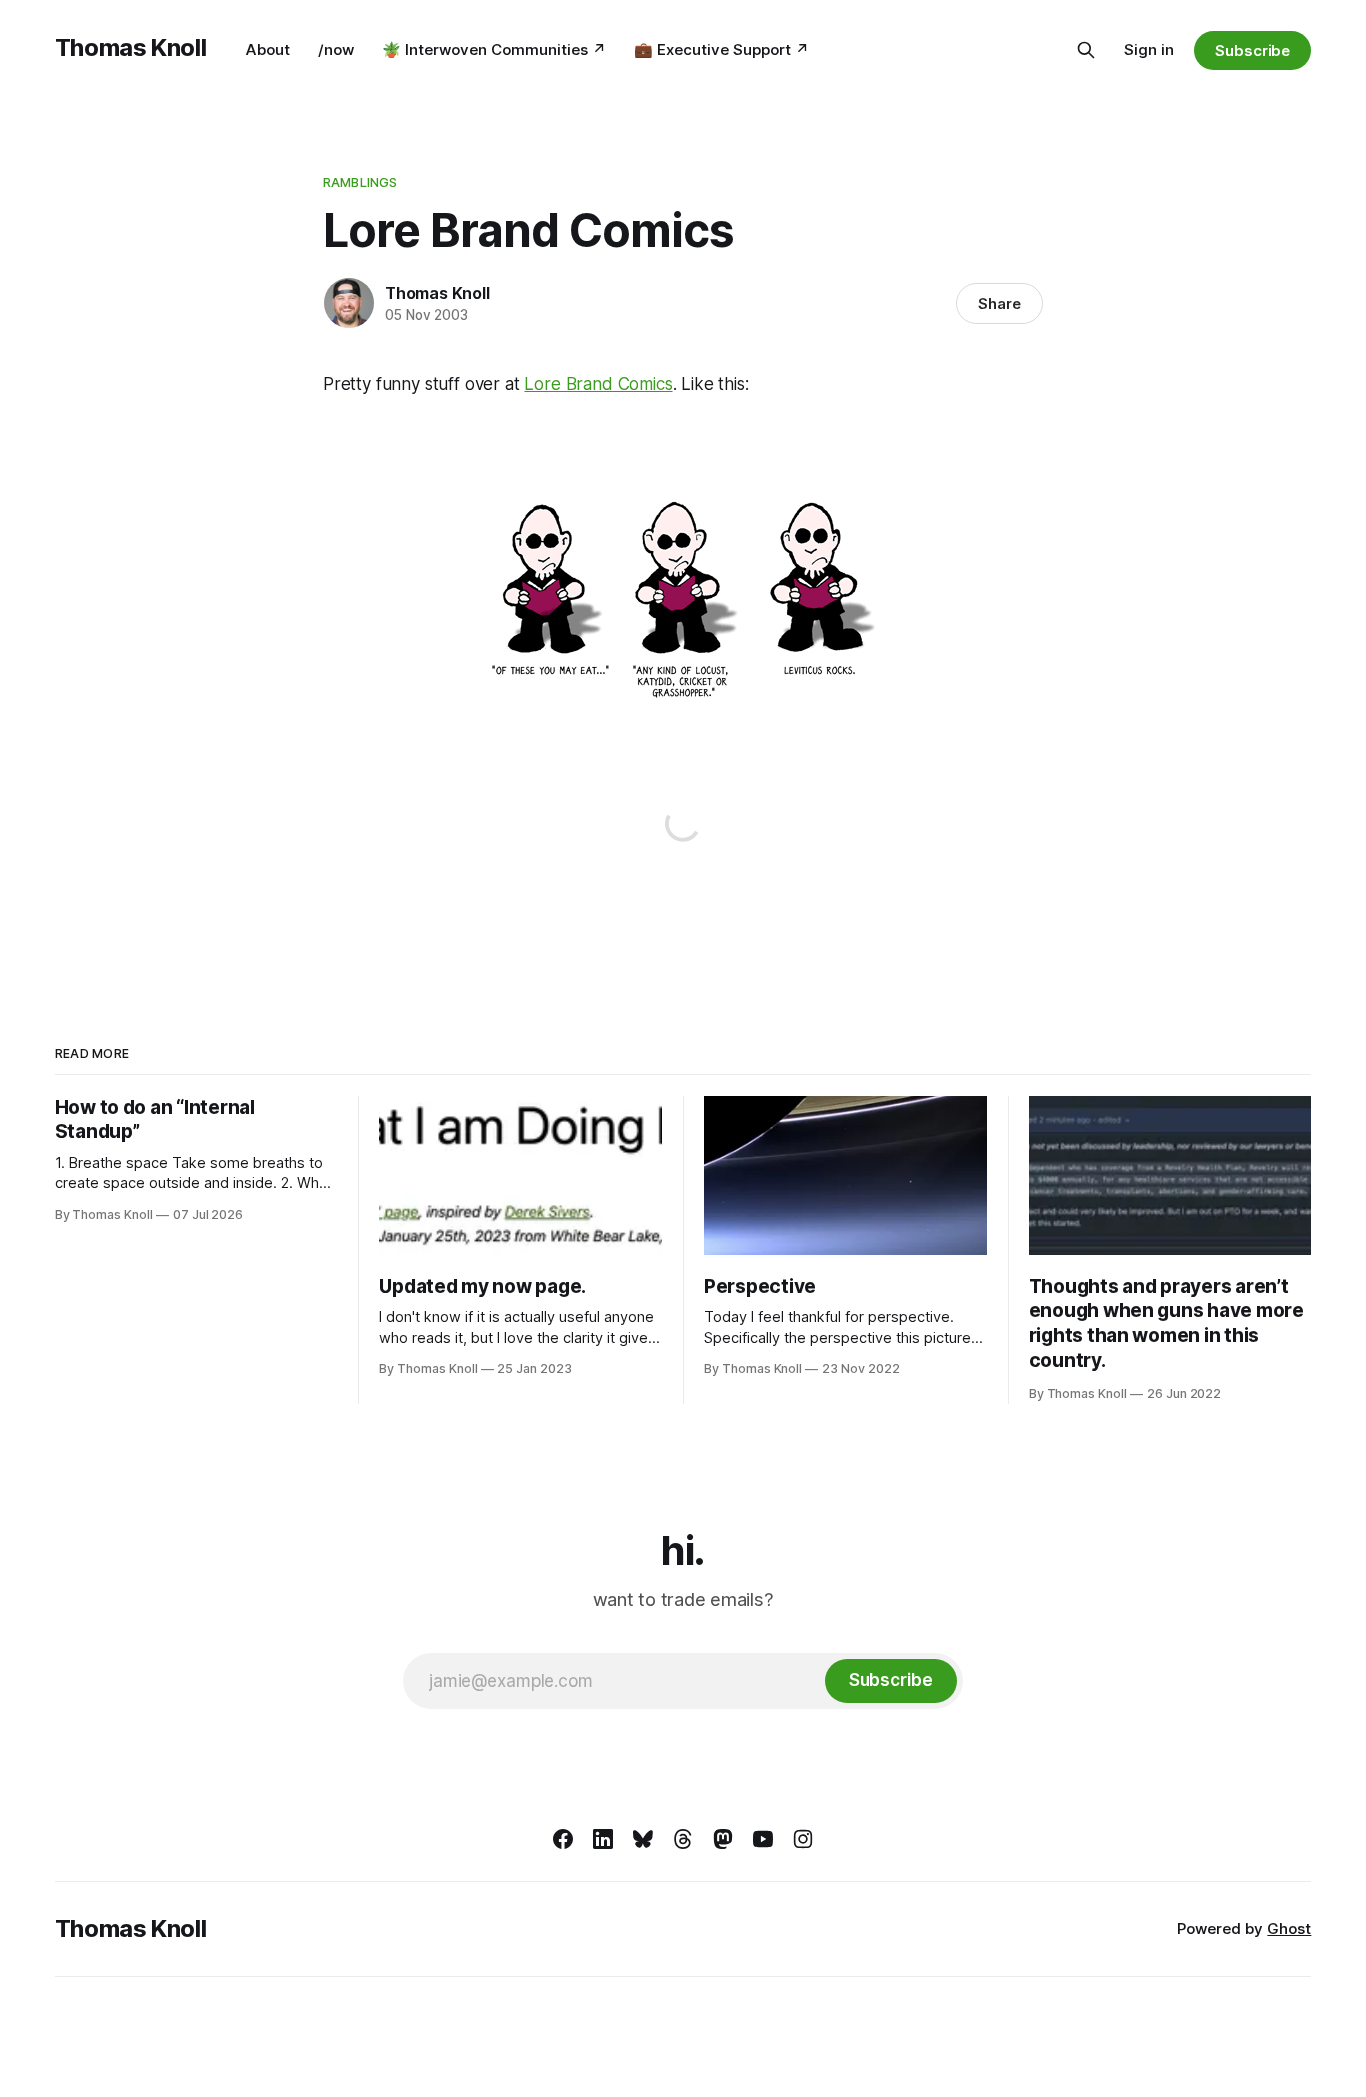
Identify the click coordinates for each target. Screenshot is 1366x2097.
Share (999, 303)
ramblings (360, 182)
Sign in (1149, 49)
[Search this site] (1086, 50)
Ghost (1289, 1928)
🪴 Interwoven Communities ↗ (494, 49)
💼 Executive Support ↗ (721, 49)
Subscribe (1252, 50)
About (268, 49)
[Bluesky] (643, 1839)
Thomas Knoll (131, 47)
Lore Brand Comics (598, 384)
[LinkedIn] (603, 1839)
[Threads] (683, 1839)
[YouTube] (763, 1839)
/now (336, 49)
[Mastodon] (723, 1839)
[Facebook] (563, 1839)
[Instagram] (803, 1839)
